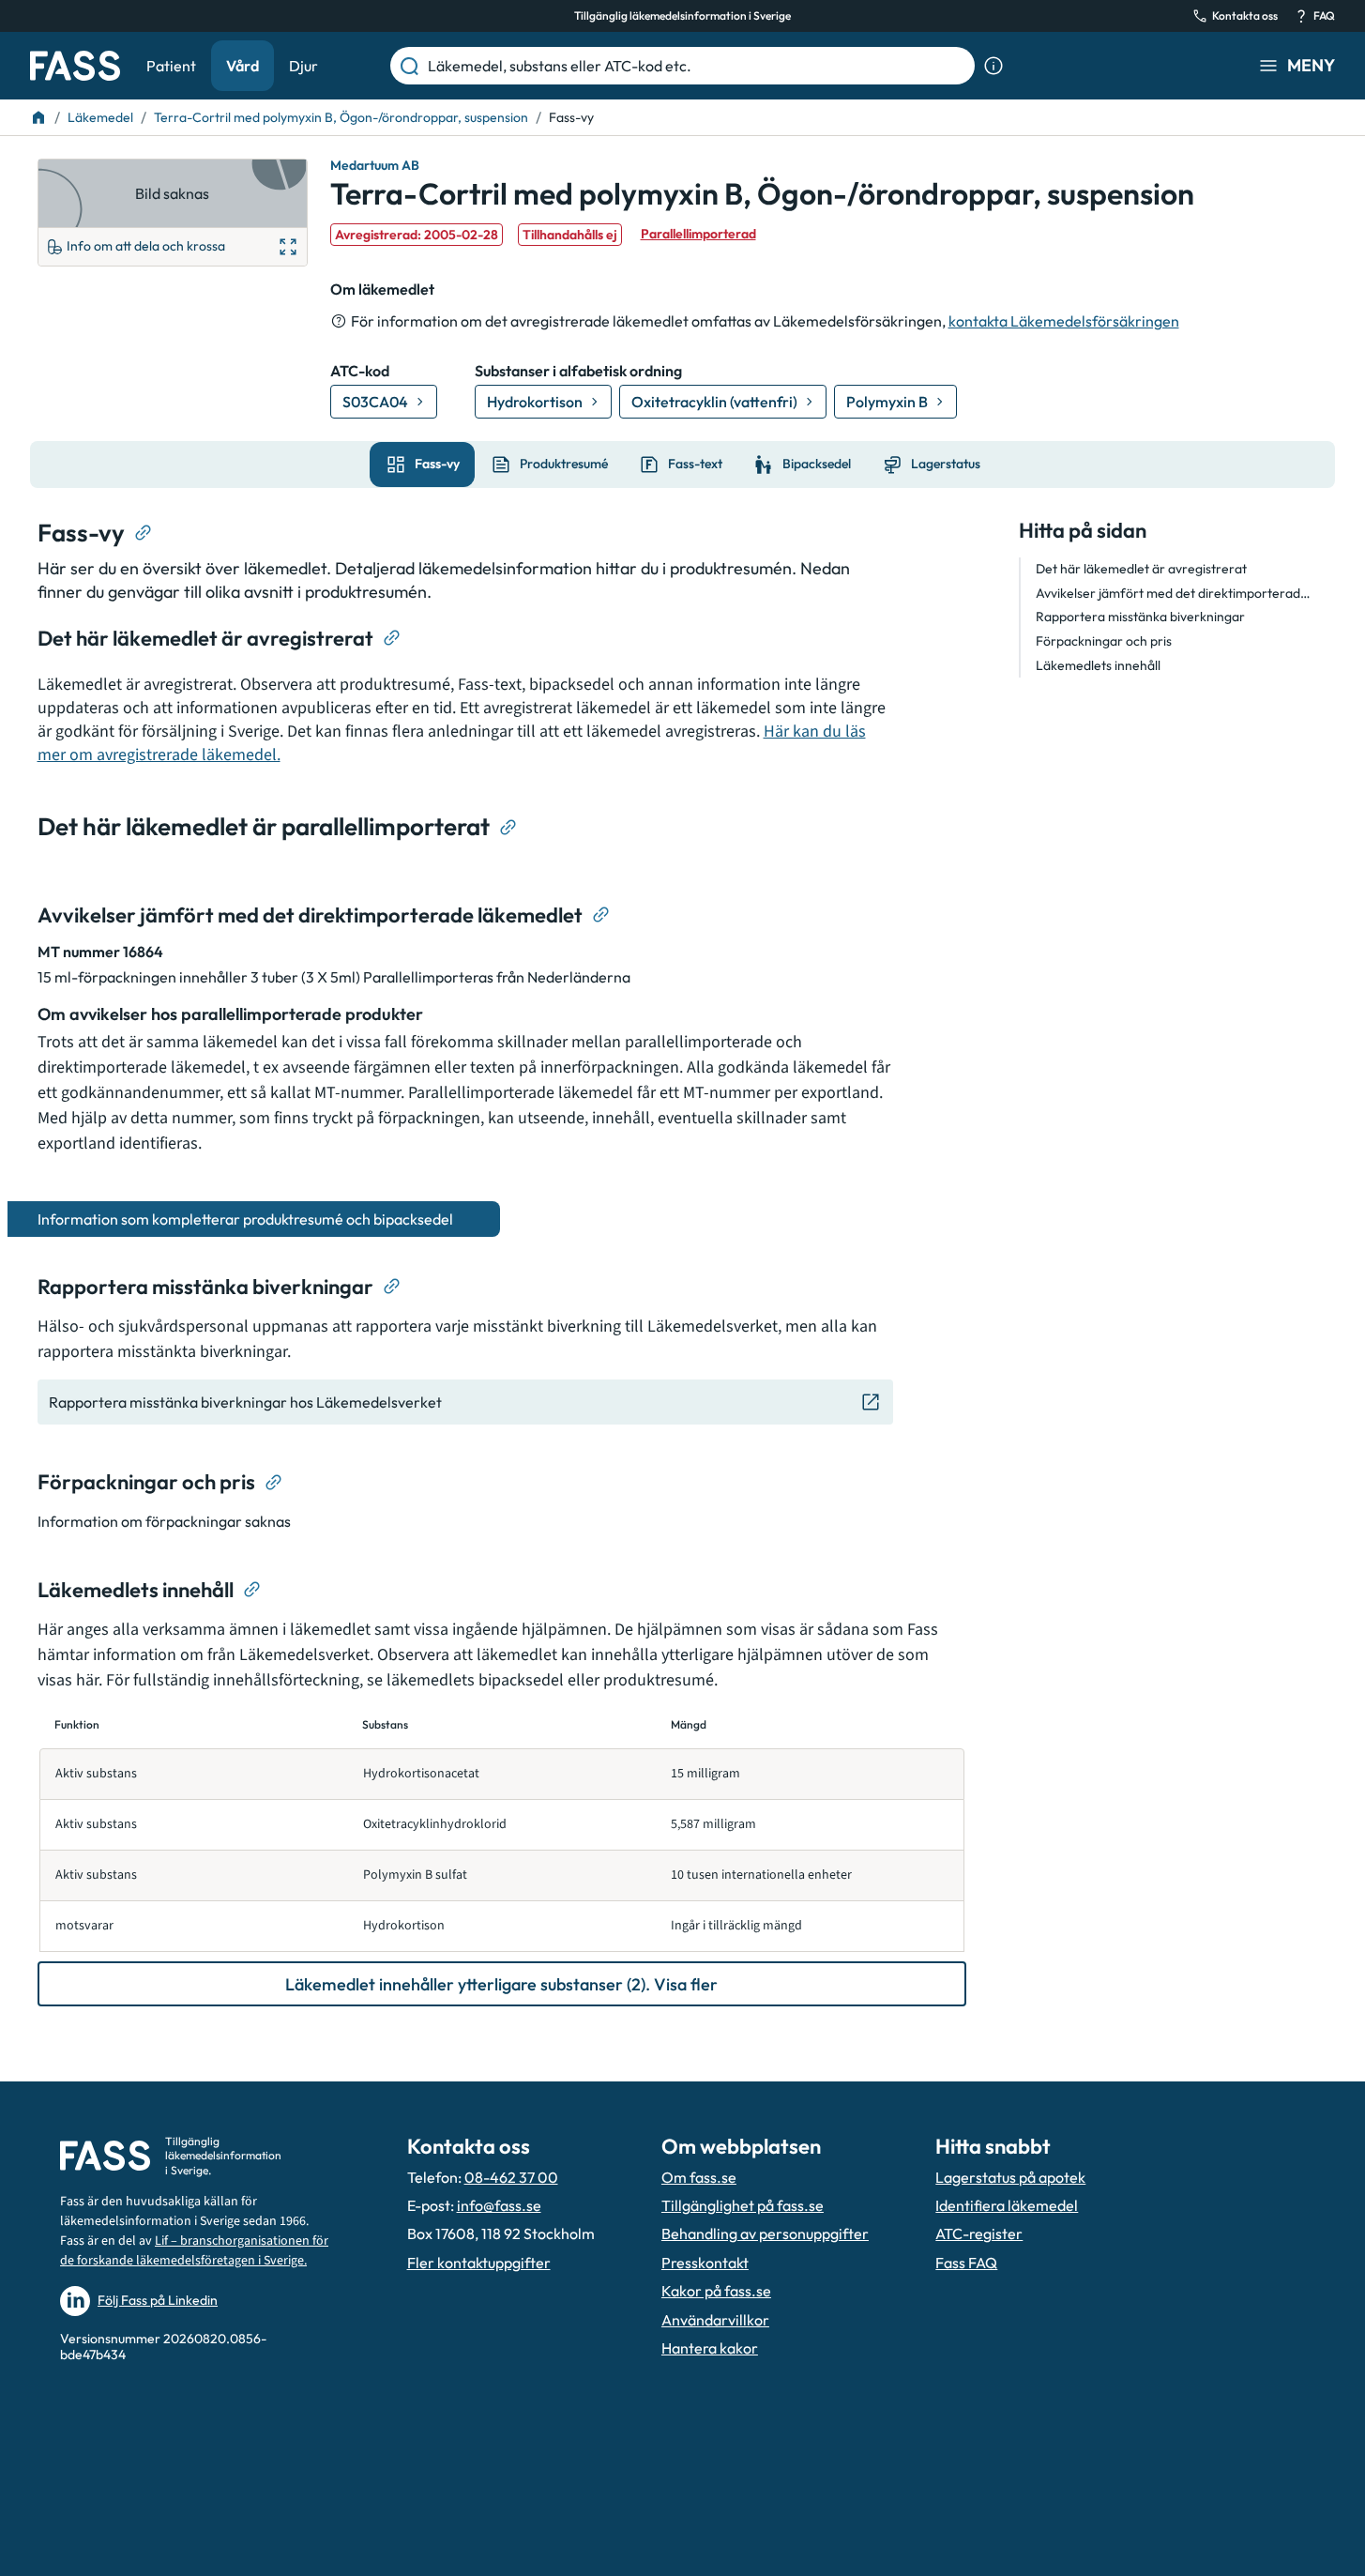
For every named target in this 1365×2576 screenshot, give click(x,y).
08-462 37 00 (511, 2177)
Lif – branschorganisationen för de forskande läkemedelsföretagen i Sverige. (194, 2251)
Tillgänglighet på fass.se (743, 2205)
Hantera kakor (710, 2348)
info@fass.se (499, 2205)
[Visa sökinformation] (993, 66)
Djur (303, 66)
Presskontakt (705, 2263)
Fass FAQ (966, 2263)
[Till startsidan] (38, 117)
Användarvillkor (715, 2320)
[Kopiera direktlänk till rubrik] (144, 533)
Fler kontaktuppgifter (479, 2263)
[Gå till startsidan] (75, 66)
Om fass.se (699, 2177)
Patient (171, 66)
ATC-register (979, 2233)
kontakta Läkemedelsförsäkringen (1064, 321)
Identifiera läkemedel (1007, 2205)
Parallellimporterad (698, 234)
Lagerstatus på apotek (1010, 2177)
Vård (243, 66)
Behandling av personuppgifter (765, 2233)
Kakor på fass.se (716, 2291)
